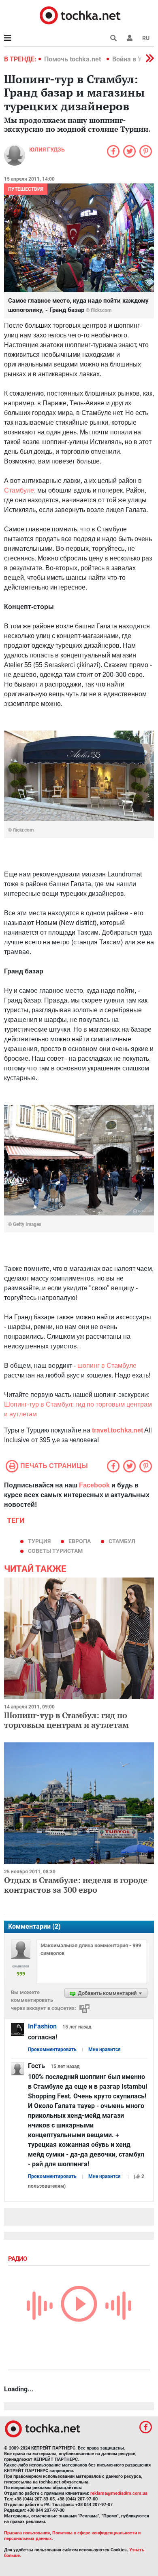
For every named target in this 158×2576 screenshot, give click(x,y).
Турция (39, 1541)
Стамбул (122, 1541)
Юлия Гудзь (47, 150)
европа (80, 1541)
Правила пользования (27, 2533)
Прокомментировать (52, 2049)
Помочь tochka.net (73, 59)
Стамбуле (19, 490)
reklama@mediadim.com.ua (119, 2493)
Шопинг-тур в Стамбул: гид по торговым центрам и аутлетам (66, 1720)
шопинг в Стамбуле (107, 1366)
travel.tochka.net (117, 1430)
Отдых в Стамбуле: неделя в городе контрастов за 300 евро (76, 1885)
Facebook (94, 1485)
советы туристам (55, 1551)
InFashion (42, 2026)
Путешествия (26, 189)
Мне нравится (105, 2049)
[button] (130, 38)
